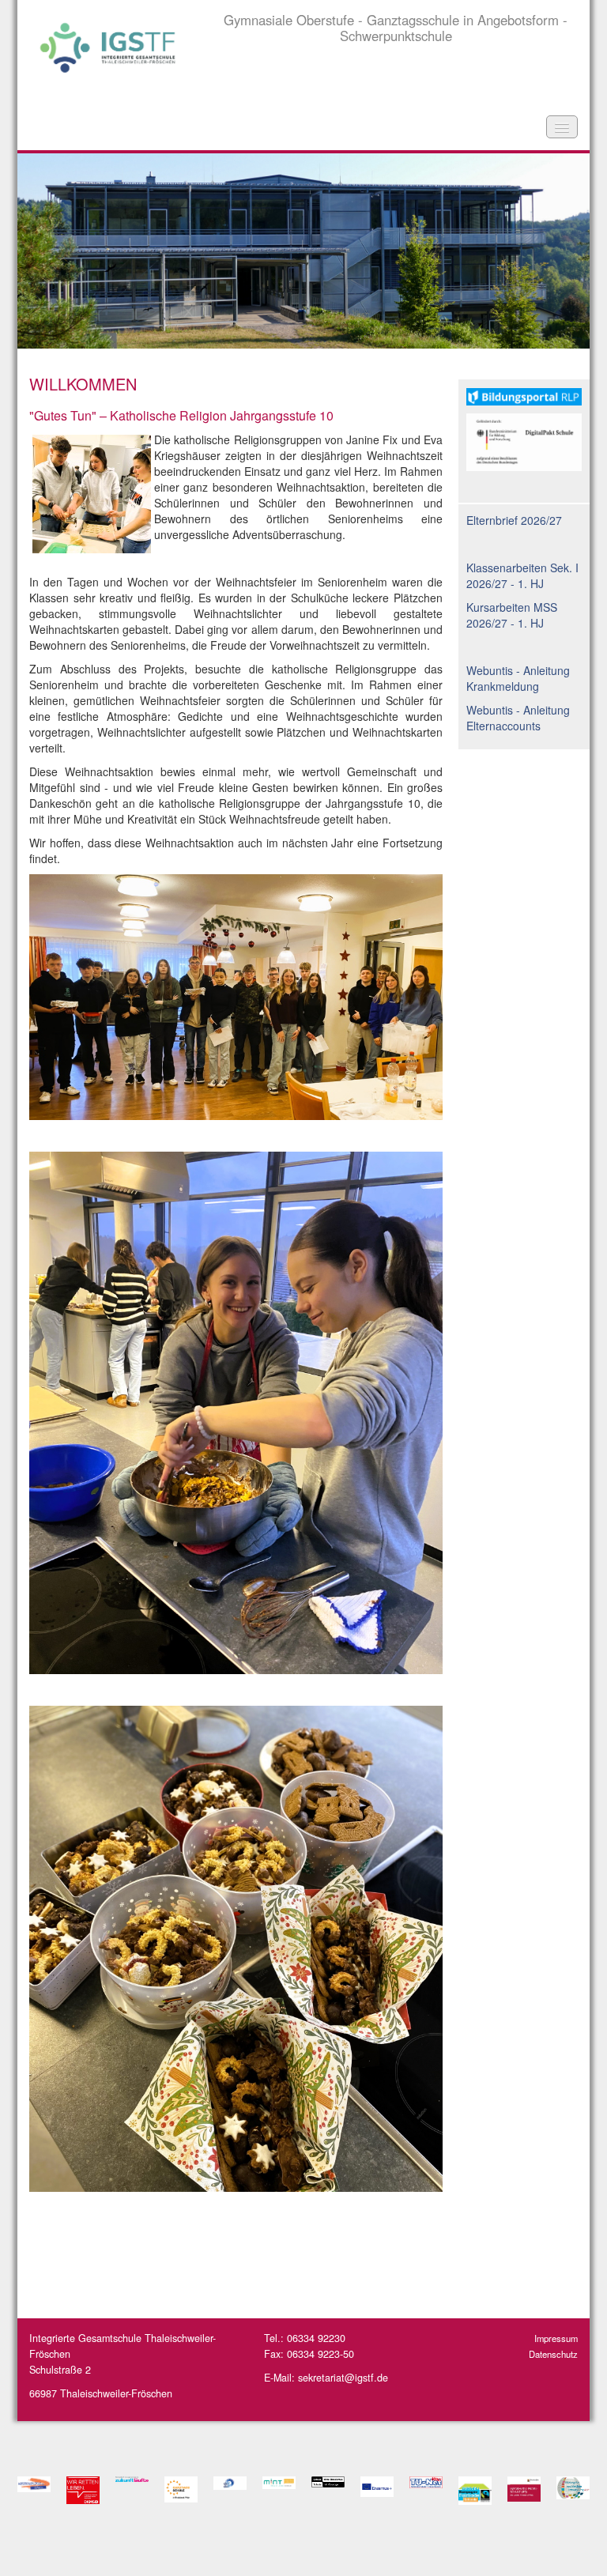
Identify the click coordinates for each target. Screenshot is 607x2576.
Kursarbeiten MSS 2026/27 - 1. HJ (512, 615)
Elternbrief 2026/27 (514, 520)
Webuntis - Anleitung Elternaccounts (518, 718)
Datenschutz (553, 2354)
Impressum (556, 2338)
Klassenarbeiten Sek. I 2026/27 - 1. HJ (522, 575)
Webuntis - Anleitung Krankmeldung (518, 678)
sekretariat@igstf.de (343, 2378)
